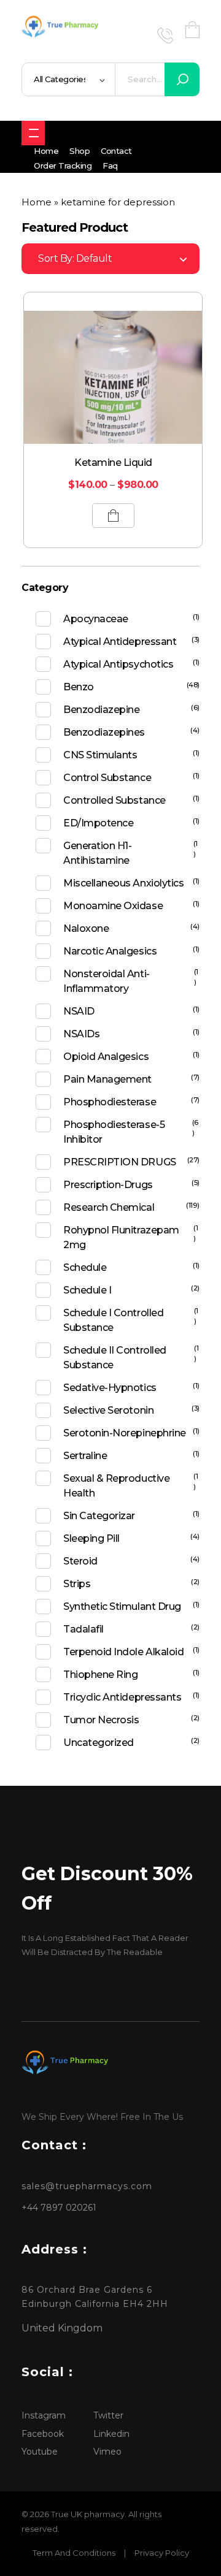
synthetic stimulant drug (122, 1606)
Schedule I (87, 1290)
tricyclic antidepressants (122, 1697)
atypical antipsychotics (118, 664)
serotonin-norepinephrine (124, 1433)
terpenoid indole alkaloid (123, 1652)
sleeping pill (91, 1538)
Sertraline (85, 1456)
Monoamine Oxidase (113, 906)
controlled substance (114, 800)
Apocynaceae (96, 619)
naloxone (86, 928)
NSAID (79, 1011)
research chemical (109, 1207)
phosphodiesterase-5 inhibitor (114, 1132)
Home (37, 202)
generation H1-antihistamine (97, 853)
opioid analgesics (106, 1057)
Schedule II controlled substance (114, 1358)
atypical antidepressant (120, 642)
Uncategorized (99, 1743)
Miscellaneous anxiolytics (123, 883)
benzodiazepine (101, 710)
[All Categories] (33, 133)
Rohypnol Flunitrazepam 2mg (121, 1237)
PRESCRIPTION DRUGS (119, 1162)
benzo (79, 687)
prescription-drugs (108, 1185)
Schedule (85, 1267)
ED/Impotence (98, 823)
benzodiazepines (104, 732)
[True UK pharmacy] (62, 28)
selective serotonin (108, 1410)
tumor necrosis (101, 1720)
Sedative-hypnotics (110, 1388)
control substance (107, 778)
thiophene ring (100, 1675)
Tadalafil (83, 1629)
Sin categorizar (99, 1516)
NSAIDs (81, 1034)
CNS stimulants (100, 755)
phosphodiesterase (110, 1102)
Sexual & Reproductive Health (116, 1486)
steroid (80, 1561)
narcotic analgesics (110, 951)
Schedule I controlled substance (113, 1320)
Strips (77, 1584)
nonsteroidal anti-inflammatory (106, 981)
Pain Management (107, 1079)
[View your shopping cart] (192, 30)
